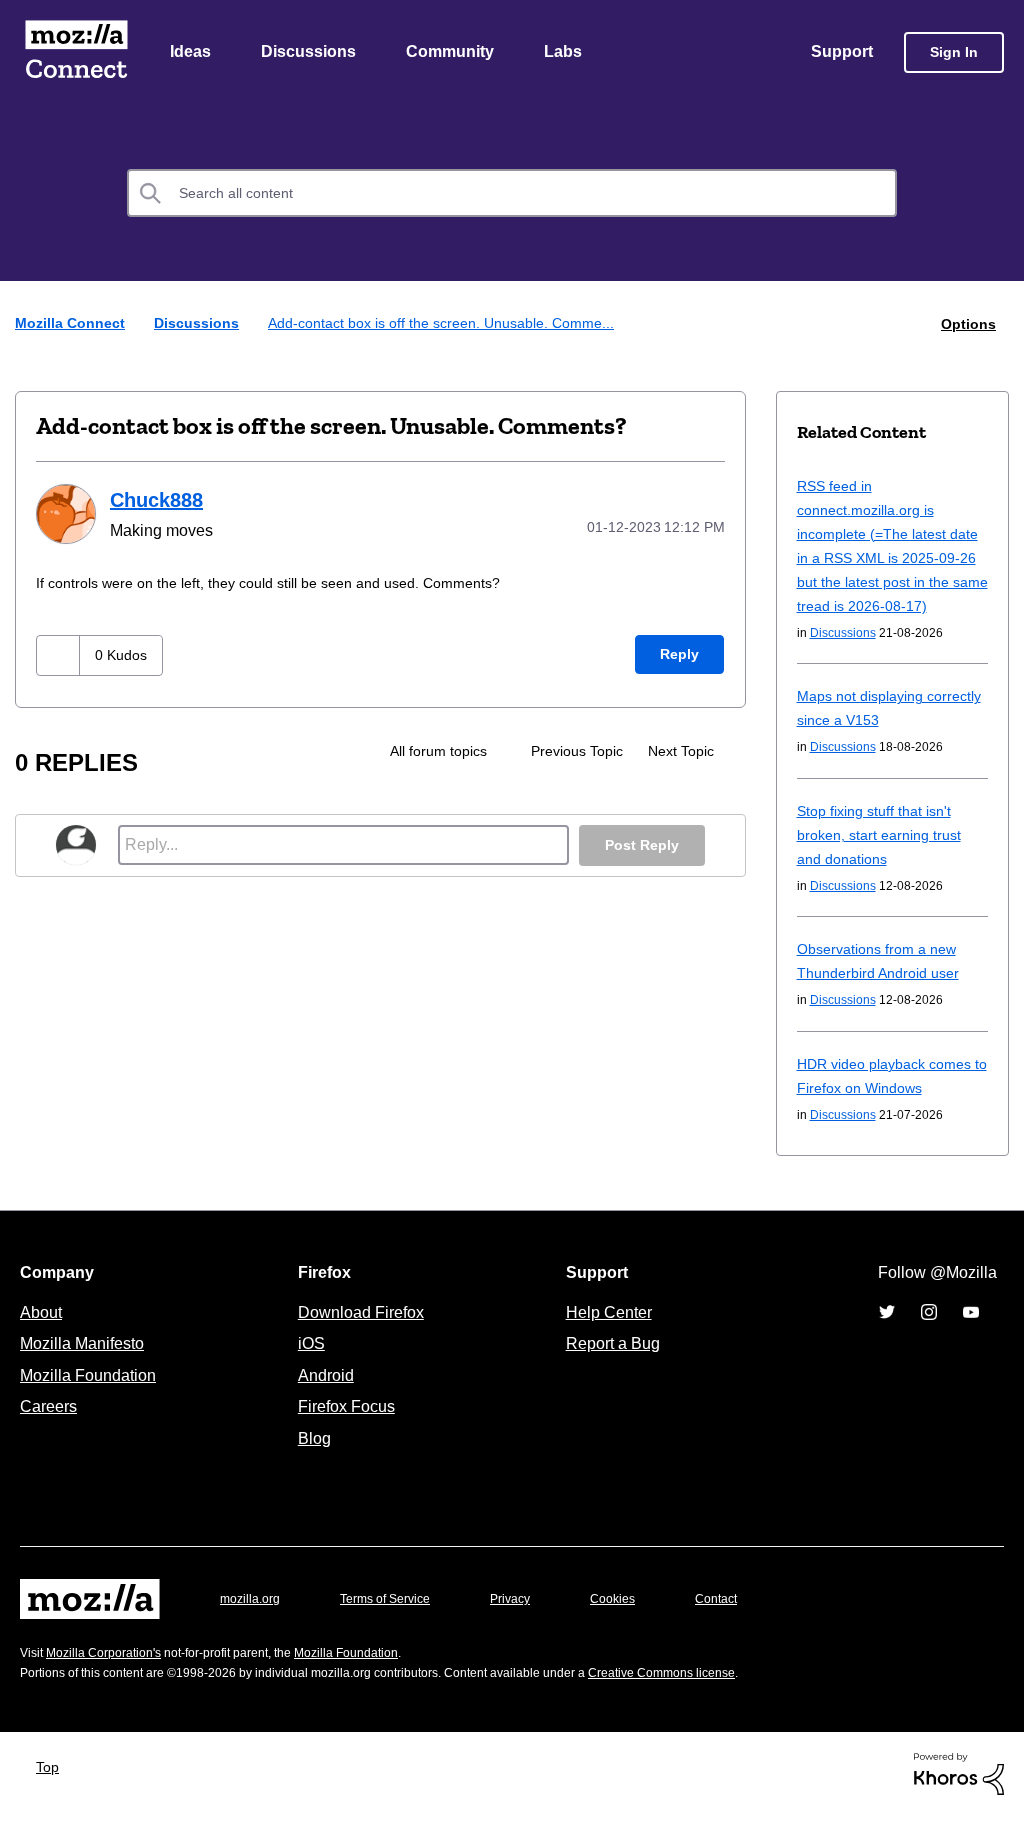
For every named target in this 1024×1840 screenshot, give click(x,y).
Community (454, 53)
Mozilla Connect (76, 53)
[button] (60, 654)
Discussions (311, 53)
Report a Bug (610, 1368)
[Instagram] (929, 1336)
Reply (679, 653)
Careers (48, 1431)
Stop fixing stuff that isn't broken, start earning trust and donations (885, 859)
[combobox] (512, 195)
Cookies (636, 1623)
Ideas (191, 53)
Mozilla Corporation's (111, 1677)
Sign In (954, 53)
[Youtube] (971, 1336)
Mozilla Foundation (90, 1400)
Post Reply (640, 844)
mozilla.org (253, 1623)
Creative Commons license (722, 1697)
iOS (306, 1368)
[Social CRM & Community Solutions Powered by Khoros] (959, 1797)
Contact (744, 1623)
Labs (568, 53)
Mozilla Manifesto (87, 1368)
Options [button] (967, 324)
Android (323, 1400)
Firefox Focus (345, 1431)
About (43, 1337)
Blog (310, 1463)
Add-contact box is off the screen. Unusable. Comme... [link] (455, 324)
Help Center (605, 1337)
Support (840, 53)
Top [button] (52, 1791)
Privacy (529, 1623)
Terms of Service (396, 1623)
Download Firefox (361, 1337)
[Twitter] (887, 1336)
